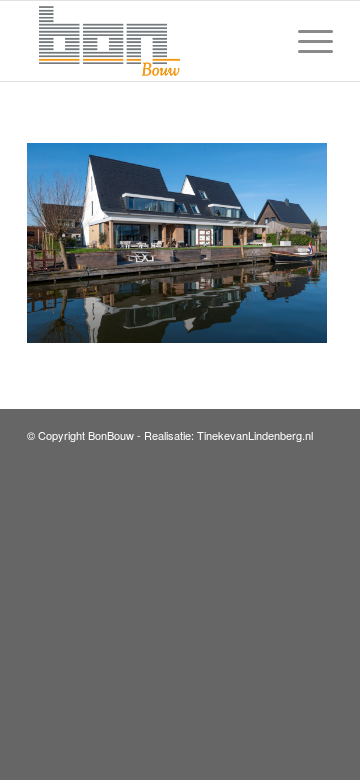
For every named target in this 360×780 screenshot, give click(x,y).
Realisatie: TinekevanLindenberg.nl (228, 435)
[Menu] (305, 41)
